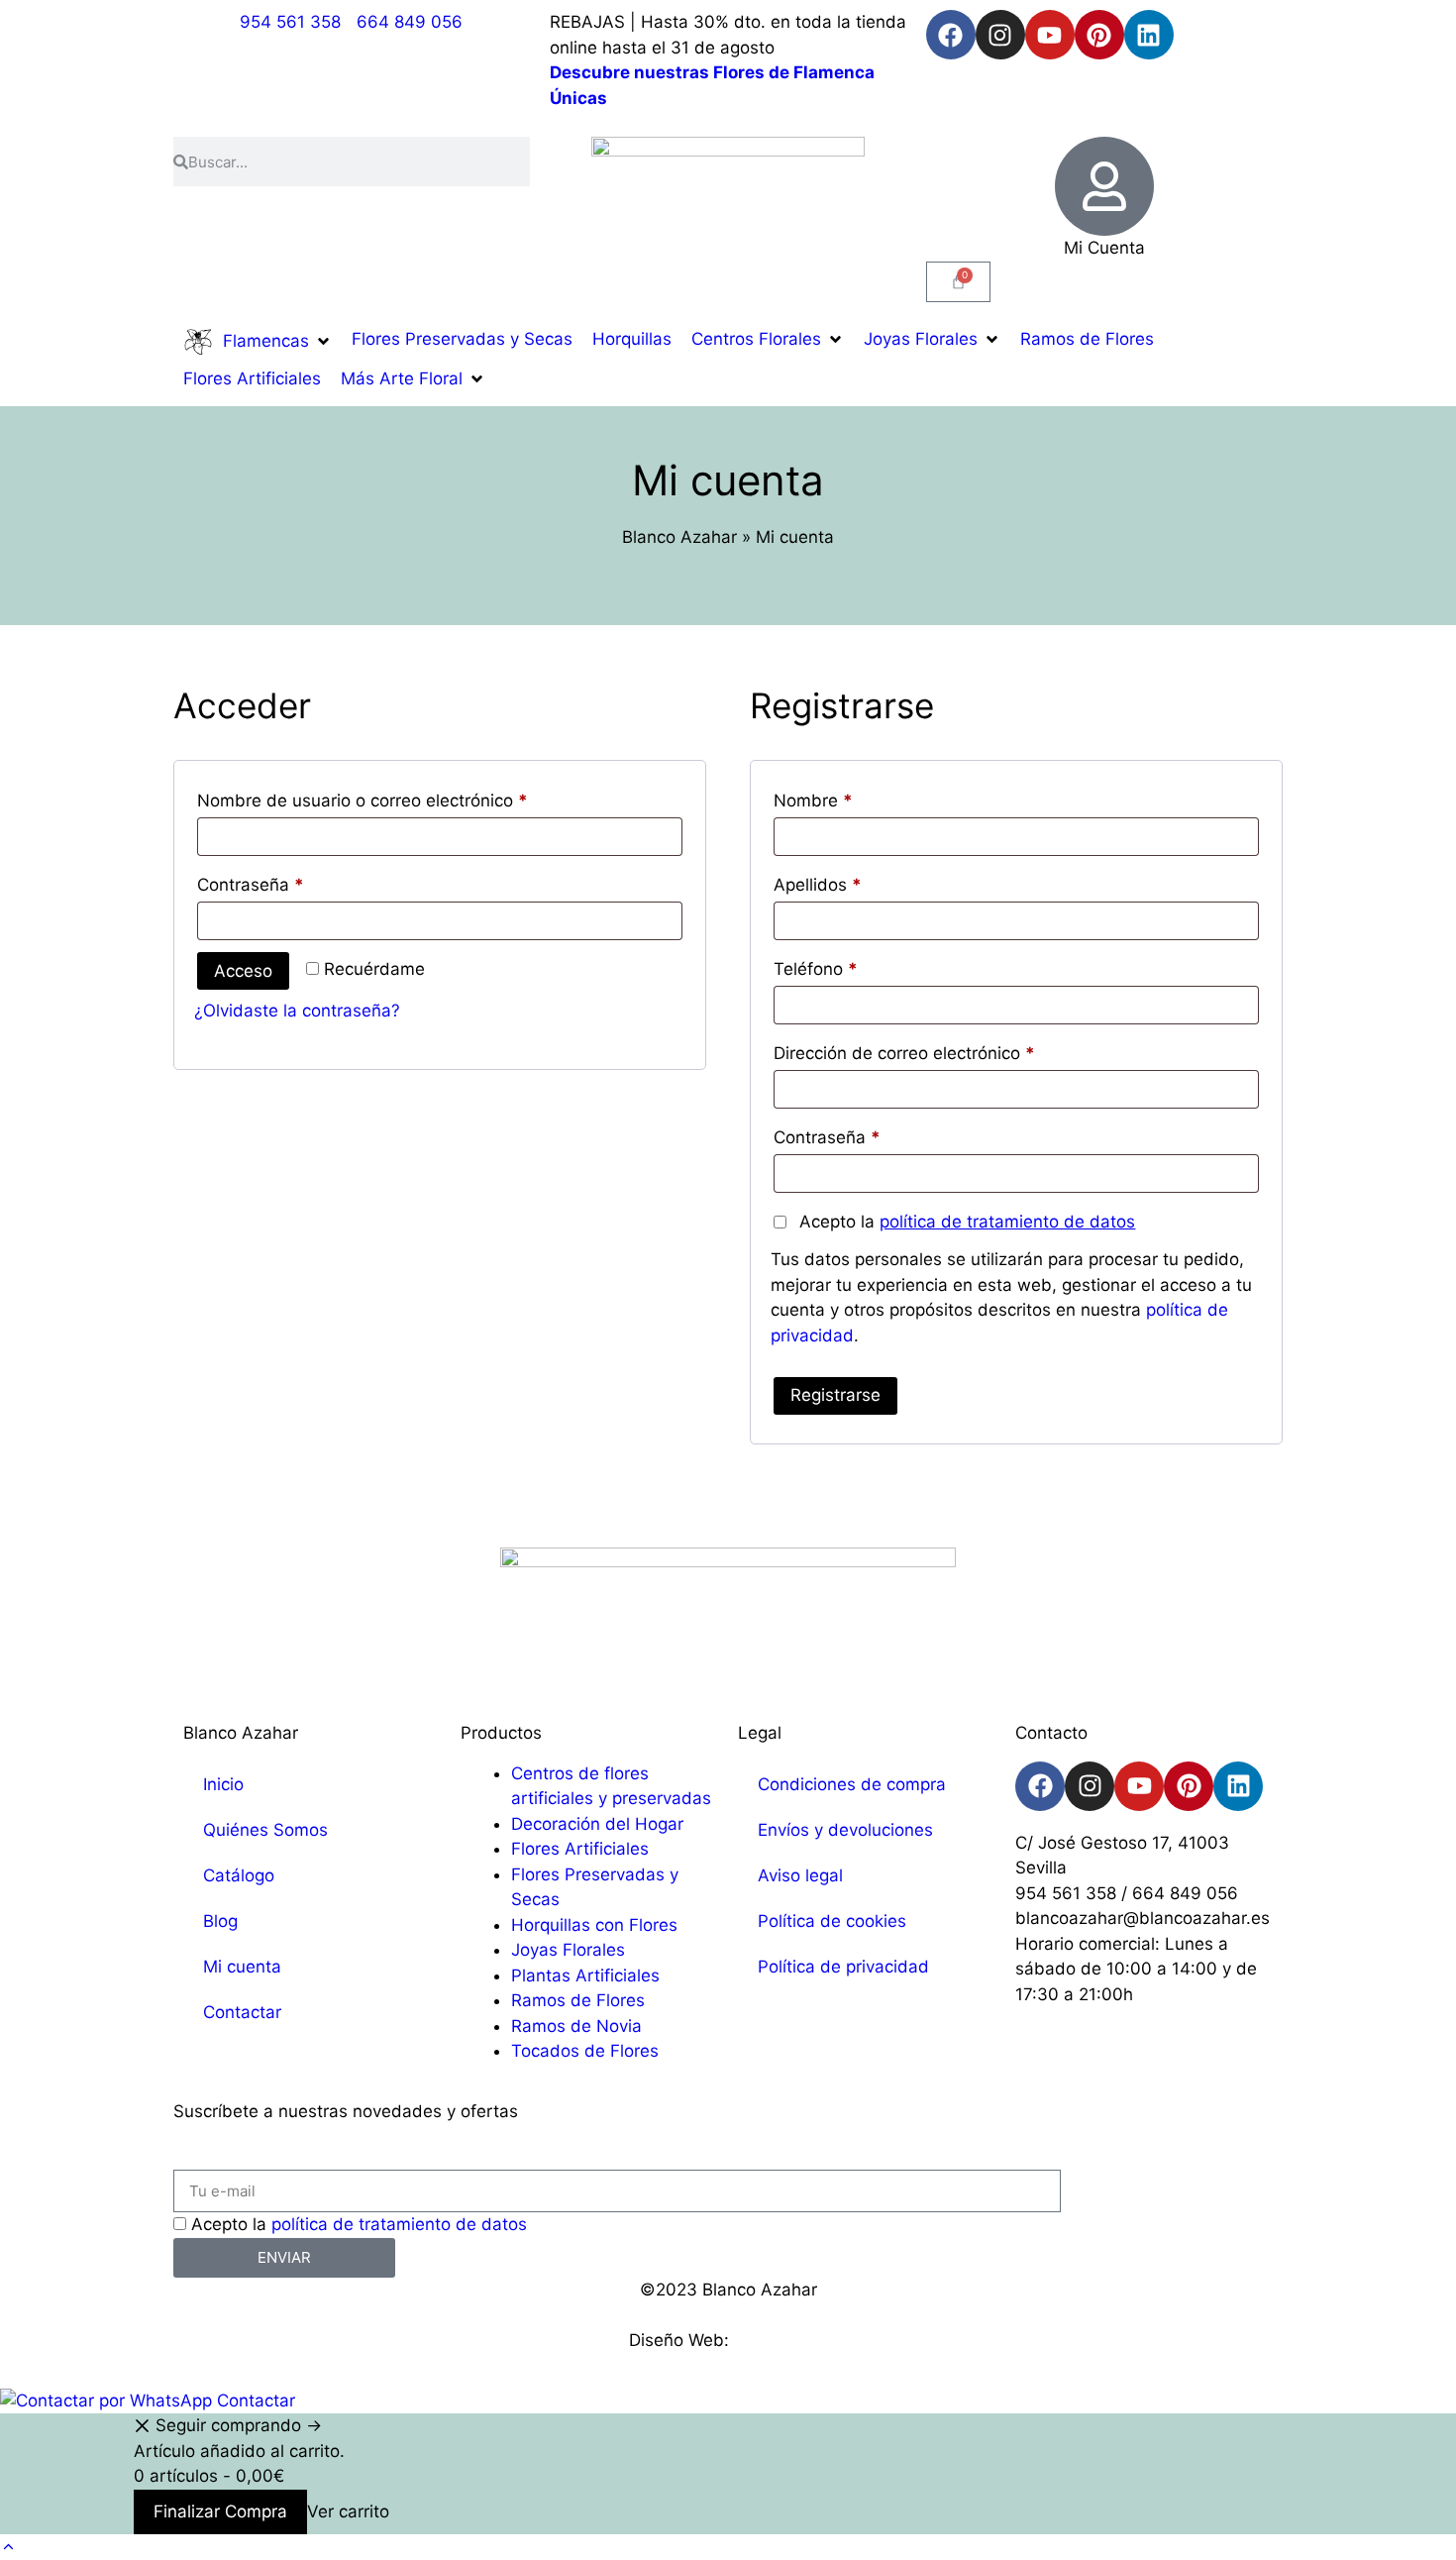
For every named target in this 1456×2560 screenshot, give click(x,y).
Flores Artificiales (580, 1849)
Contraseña (294, 881)
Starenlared (780, 2340)
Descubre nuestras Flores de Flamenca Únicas (712, 85)
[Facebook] (951, 35)
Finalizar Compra (220, 2511)
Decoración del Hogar (597, 1824)
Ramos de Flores (578, 2000)
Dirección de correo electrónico (947, 1050)
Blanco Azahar (679, 537)
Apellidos (818, 885)
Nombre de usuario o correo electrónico (406, 797)
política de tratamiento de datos (1007, 1222)
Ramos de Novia (576, 2026)
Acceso (243, 971)
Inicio (223, 1784)
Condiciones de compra (852, 1784)
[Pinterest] (1099, 35)
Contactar (242, 2012)
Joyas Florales (568, 1950)
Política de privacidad (843, 1967)
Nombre (813, 800)
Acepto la (965, 1222)
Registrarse (835, 1395)
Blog (220, 1921)
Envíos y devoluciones (845, 1830)
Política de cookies (832, 1921)
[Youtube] (1050, 35)
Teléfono (816, 969)
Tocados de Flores (585, 2051)
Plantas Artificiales (585, 1975)
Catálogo (239, 1875)
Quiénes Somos (265, 1830)
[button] (258, 342)
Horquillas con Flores (594, 1925)
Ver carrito (348, 2511)
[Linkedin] (1149, 35)
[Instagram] (1000, 35)
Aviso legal (800, 1875)
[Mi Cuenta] (1104, 186)
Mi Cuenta (1104, 248)
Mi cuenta (242, 1967)
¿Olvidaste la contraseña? (297, 1011)
